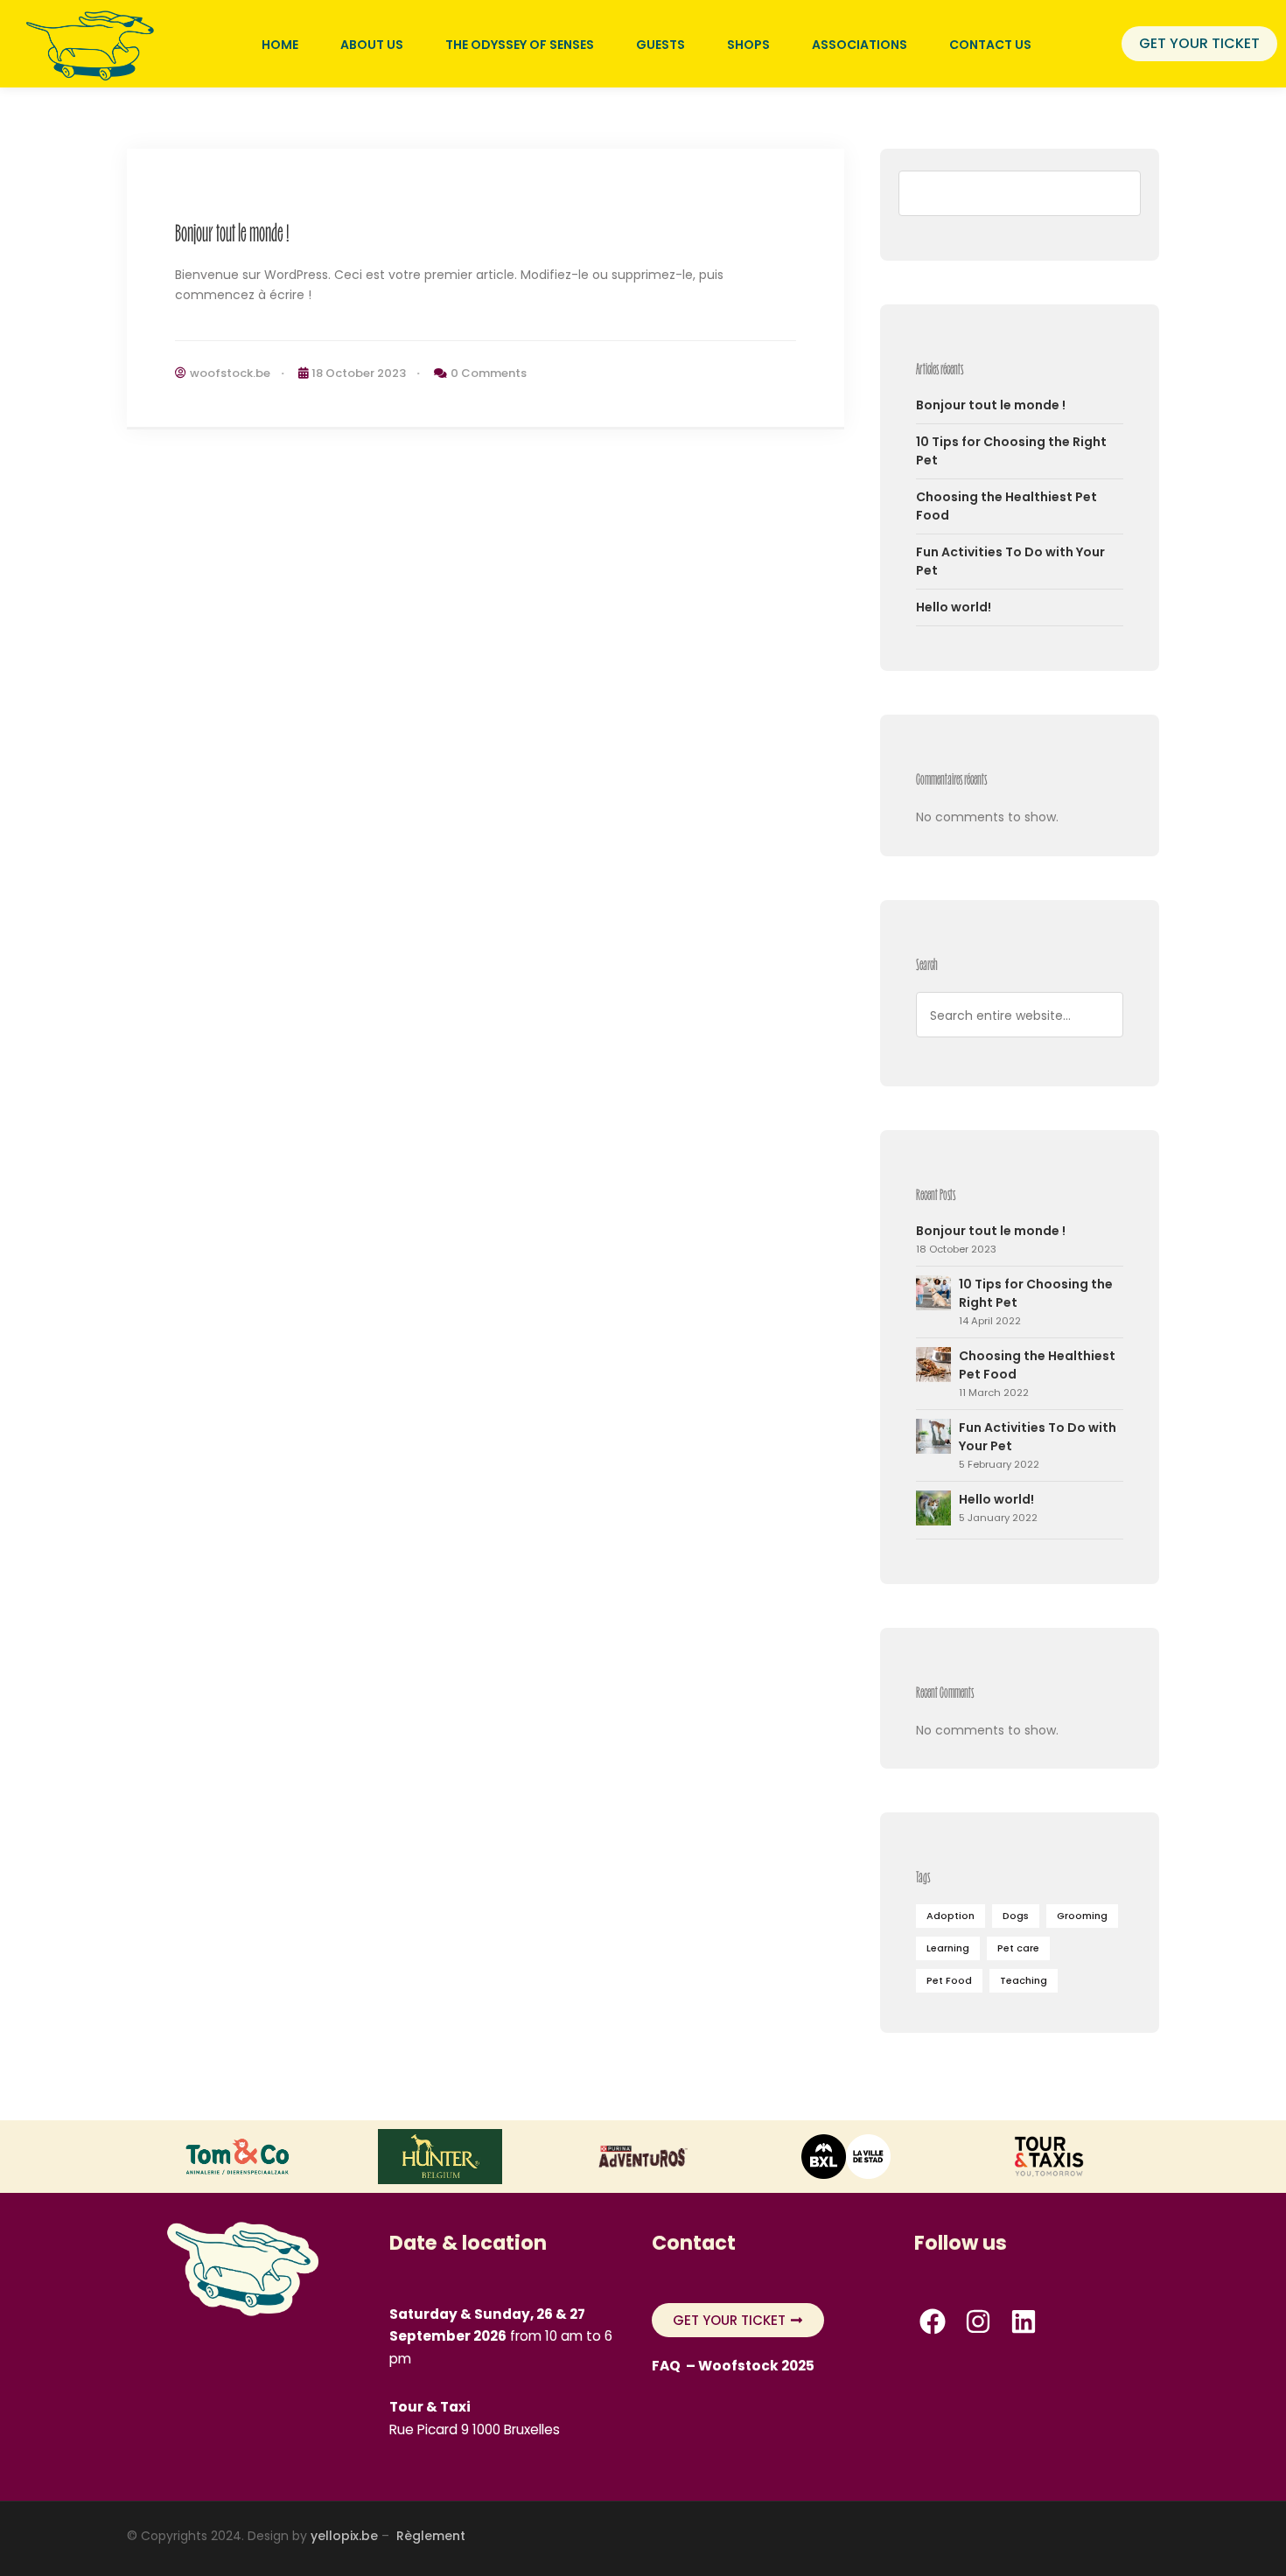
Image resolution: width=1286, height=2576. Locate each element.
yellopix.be (344, 2536)
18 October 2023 (359, 373)
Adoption (951, 1916)
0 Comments (489, 373)
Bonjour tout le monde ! (232, 232)
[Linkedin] (1024, 2321)
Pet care (1018, 1948)
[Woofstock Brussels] (92, 43)
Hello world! (954, 607)
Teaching (1024, 1980)
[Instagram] (978, 2321)
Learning (948, 1948)
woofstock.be (230, 373)
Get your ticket (1199, 43)
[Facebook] (933, 2321)
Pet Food (949, 1980)
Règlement (433, 2536)
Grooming (1082, 1916)
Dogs (1016, 1916)
